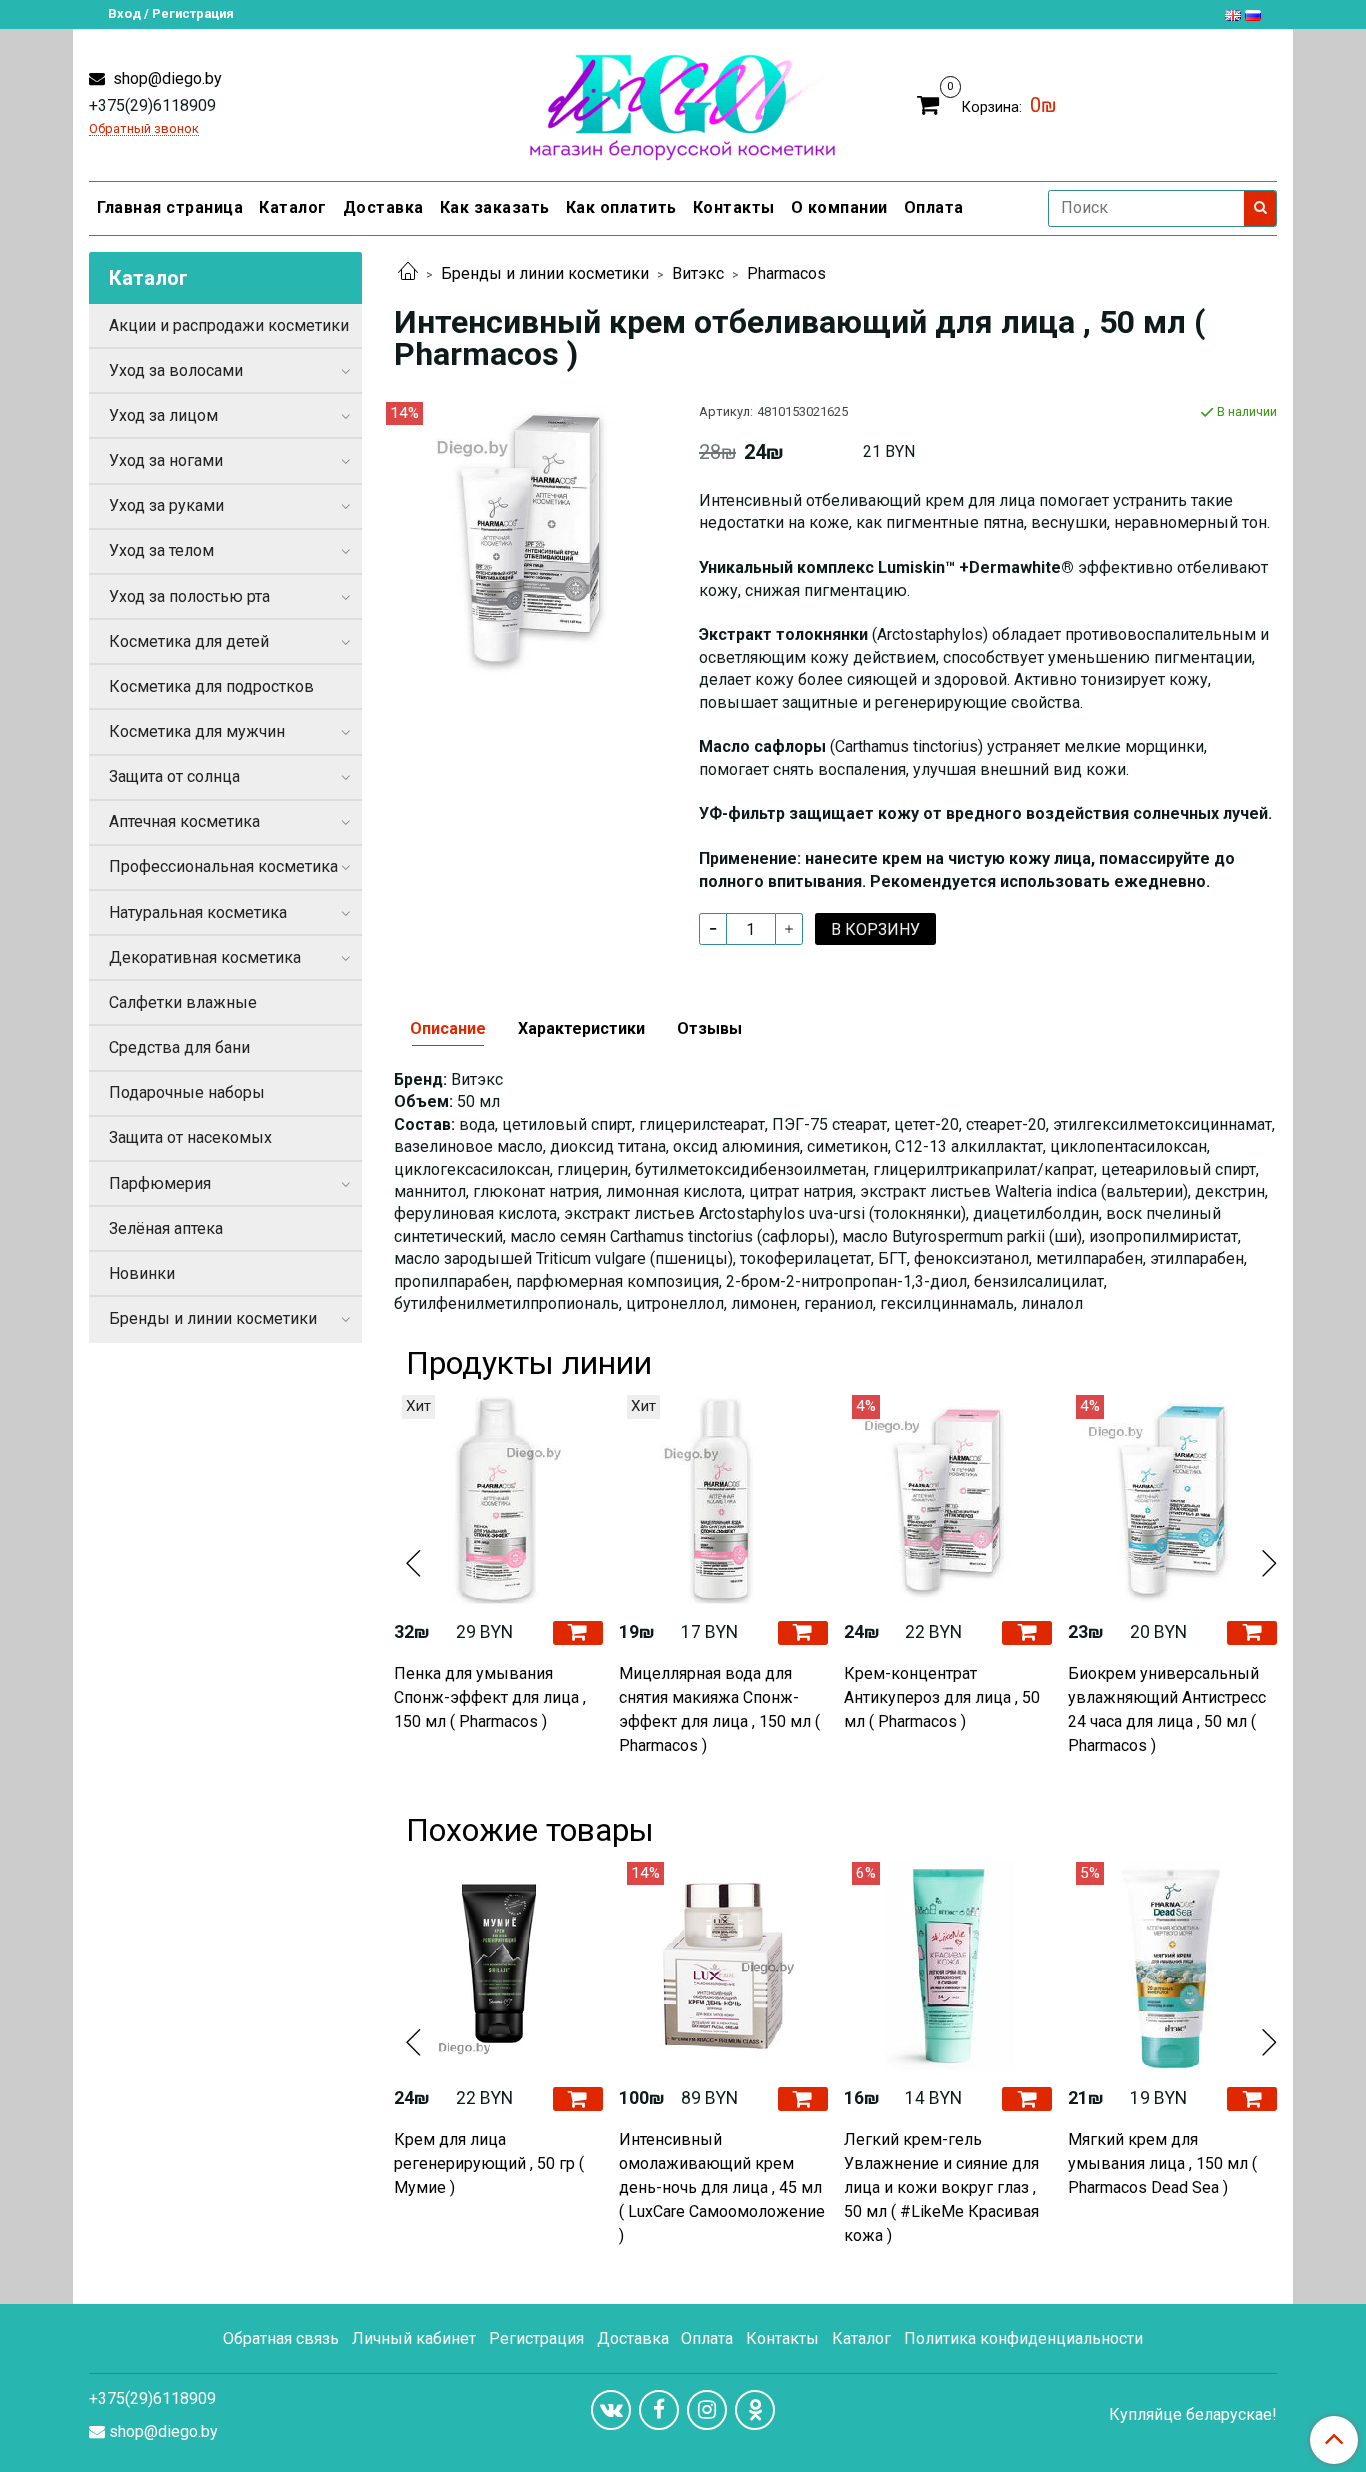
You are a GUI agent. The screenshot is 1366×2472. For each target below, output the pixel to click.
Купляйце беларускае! (1193, 2415)
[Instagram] (707, 2410)
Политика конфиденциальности (1023, 2338)
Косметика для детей (189, 641)
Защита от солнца (174, 776)
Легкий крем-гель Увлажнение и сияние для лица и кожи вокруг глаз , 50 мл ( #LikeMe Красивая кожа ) (941, 2187)
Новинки (142, 1273)
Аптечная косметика (184, 821)
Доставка (383, 207)
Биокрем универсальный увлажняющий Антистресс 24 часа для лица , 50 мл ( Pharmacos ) (1167, 1709)
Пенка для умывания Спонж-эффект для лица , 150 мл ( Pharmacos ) (490, 1697)
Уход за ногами (166, 460)
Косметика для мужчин (197, 731)
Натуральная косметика (198, 912)
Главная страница (170, 207)
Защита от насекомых (190, 1137)
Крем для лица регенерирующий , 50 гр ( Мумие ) (489, 2163)
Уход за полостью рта (189, 596)
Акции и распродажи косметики (229, 325)
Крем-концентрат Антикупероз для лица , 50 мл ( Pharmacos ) (942, 1697)
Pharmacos (786, 273)
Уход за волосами (176, 370)
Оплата (934, 207)
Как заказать (495, 207)
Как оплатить (621, 207)
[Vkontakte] (611, 2410)
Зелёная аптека (166, 1228)
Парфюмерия (160, 1183)
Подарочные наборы (187, 1092)
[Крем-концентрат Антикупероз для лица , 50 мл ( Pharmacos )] (948, 1499)
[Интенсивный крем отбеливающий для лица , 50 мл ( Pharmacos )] (530, 537)
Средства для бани (179, 1047)
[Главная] (408, 273)
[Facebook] (659, 2410)
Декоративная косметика (205, 957)
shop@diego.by (165, 78)
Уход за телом (161, 550)
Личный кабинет (414, 2338)
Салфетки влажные (183, 1002)
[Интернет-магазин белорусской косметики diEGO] (682, 102)
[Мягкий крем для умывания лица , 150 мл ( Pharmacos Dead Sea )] (1172, 1966)
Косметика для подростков (211, 686)
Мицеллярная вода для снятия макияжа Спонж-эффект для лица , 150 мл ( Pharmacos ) (719, 1709)
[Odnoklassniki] (755, 2410)
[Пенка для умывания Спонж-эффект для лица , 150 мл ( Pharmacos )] (498, 1499)
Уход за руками (166, 505)
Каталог (293, 207)
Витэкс (698, 273)
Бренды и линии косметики (545, 273)
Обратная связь (281, 2338)
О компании (839, 207)
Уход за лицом (163, 415)
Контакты (734, 207)
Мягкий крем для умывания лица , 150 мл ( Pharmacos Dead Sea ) (1162, 2163)
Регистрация (536, 2338)
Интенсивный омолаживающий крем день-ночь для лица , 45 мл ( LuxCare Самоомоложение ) (722, 2187)
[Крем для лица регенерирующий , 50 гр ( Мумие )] (498, 1966)
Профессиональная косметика (223, 866)
